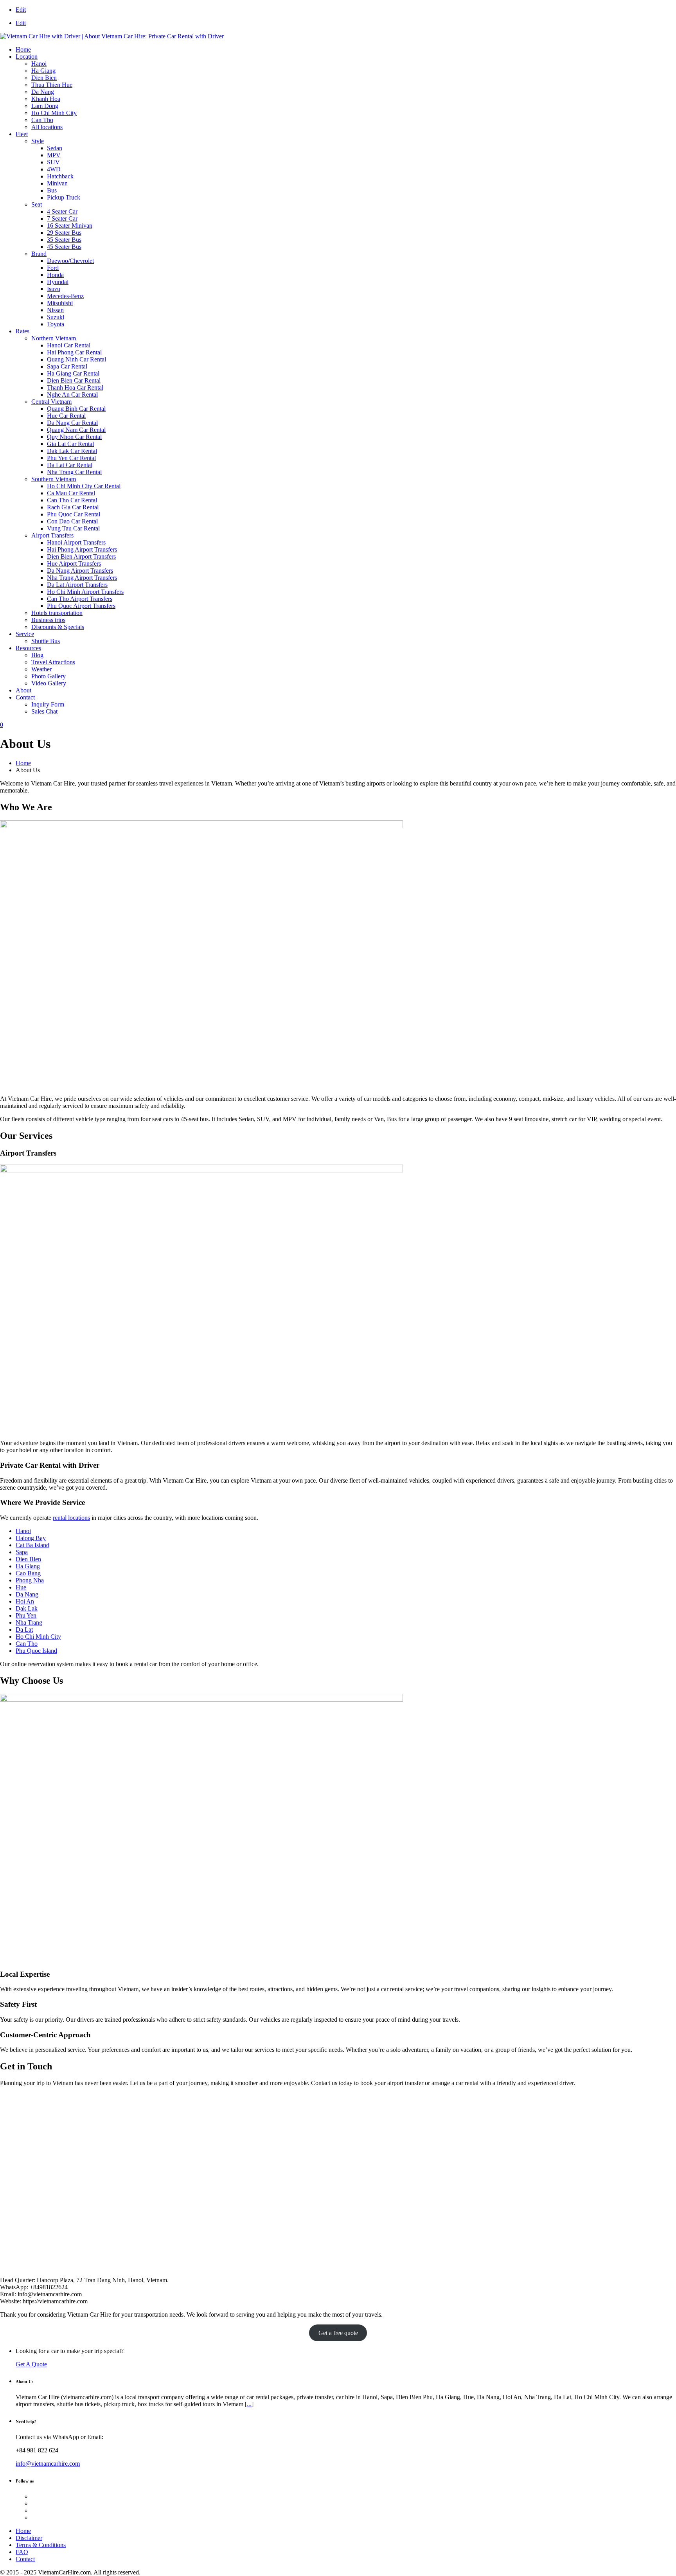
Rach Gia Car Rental (73, 507)
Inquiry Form (48, 704)
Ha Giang (43, 71)
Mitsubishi (60, 303)
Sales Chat (44, 711)
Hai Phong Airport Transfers (82, 549)
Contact (25, 697)
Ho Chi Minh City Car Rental (84, 486)
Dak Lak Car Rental (72, 451)
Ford (53, 268)
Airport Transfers (52, 535)
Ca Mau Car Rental (71, 493)
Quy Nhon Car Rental (74, 437)
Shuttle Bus (46, 641)
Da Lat (24, 1630)
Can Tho (42, 120)
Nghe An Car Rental (72, 395)
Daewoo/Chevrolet (70, 261)
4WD (54, 169)
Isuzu (54, 289)
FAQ (22, 2552)
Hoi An (25, 1601)
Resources (28, 648)
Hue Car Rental (66, 416)
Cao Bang (28, 1573)
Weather (41, 669)
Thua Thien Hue (52, 85)
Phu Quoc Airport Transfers (81, 606)
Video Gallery (49, 683)
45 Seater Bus (64, 247)
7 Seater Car (62, 218)
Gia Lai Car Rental (70, 444)
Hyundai (58, 282)
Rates (22, 331)
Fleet (22, 134)
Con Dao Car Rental (72, 521)
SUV (53, 162)
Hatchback (60, 176)
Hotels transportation (57, 613)
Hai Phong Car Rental (74, 352)
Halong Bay (31, 1538)
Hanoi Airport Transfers (76, 542)
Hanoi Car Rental (69, 345)
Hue (21, 1587)
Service (25, 634)
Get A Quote (31, 2364)
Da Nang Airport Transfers (80, 571)
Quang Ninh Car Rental (76, 359)
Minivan (57, 183)
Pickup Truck (64, 197)
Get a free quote (338, 2333)
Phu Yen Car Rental (71, 458)
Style (38, 141)
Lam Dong (45, 106)
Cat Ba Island (32, 1545)
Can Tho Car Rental (72, 500)
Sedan (55, 148)
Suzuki (56, 317)
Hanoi (39, 64)
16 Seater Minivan (70, 226)
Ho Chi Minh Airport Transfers (85, 592)
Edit (21, 10)
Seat (37, 204)
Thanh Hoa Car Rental (75, 387)
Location (27, 57)
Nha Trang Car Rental (74, 472)
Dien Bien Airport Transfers (81, 556)
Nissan (55, 310)
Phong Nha (30, 1580)
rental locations (71, 1518)
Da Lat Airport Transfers (77, 585)
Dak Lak (27, 1608)
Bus (52, 190)
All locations (47, 127)
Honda (55, 275)
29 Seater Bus (64, 233)
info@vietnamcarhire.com (48, 2464)
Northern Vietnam (54, 338)
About (23, 690)
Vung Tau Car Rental (73, 528)
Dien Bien (44, 78)
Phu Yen (26, 1615)
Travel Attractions (53, 662)
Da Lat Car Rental (70, 465)
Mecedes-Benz (65, 296)
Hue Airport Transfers (74, 564)
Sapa (22, 1552)
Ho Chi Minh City (54, 113)
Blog (37, 655)
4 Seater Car (62, 211)
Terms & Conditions (41, 2545)
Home (23, 49)
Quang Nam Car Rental (76, 430)
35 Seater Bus (64, 240)
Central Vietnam (51, 402)
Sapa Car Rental (67, 366)
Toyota (56, 324)
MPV (54, 155)
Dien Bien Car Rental (74, 380)
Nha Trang (29, 1622)
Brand (39, 254)
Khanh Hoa (46, 99)
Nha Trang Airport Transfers (82, 578)
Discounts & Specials (58, 627)
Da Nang (43, 92)
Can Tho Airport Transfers (80, 599)
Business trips (48, 620)
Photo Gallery (49, 676)
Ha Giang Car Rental (73, 373)
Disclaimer (29, 2538)
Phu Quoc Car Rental (74, 514)
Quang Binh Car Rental (76, 409)
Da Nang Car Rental (72, 423)
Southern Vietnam (54, 479)
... (249, 2404)
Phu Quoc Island (36, 1651)
